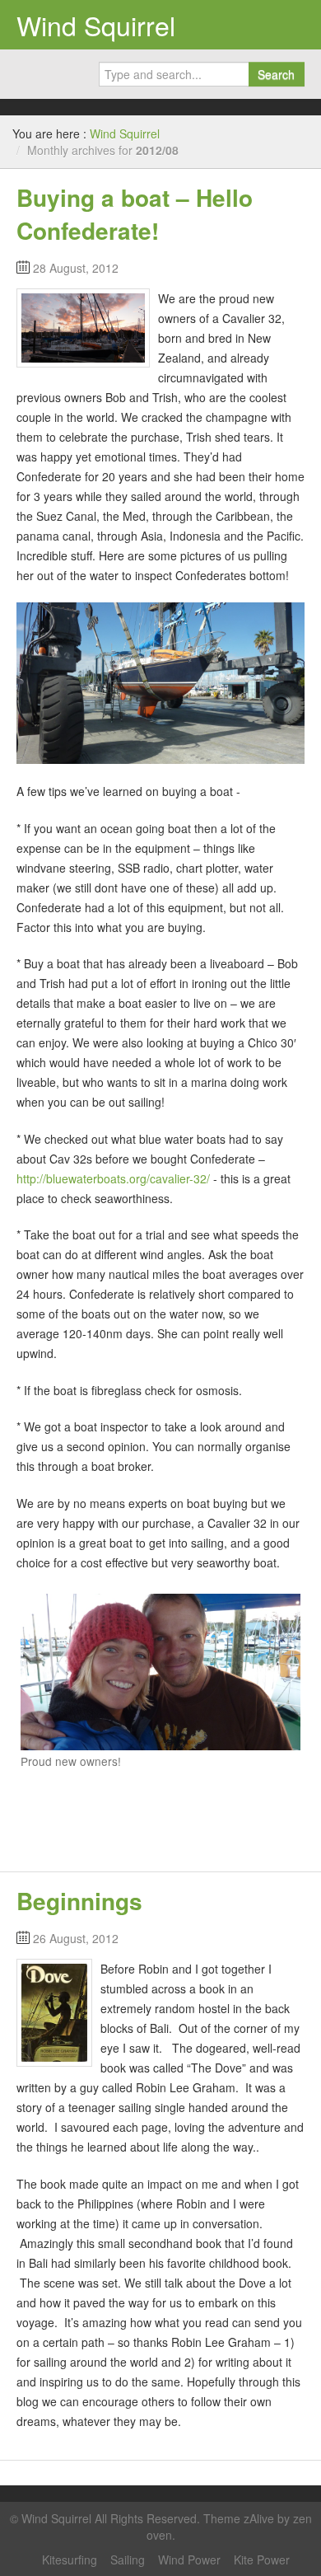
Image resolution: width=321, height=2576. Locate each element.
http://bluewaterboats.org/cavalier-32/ (115, 1178)
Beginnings (79, 1901)
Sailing (128, 2560)
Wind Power (189, 2560)
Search (276, 74)
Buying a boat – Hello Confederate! (135, 214)
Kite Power (262, 2560)
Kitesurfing (70, 2560)
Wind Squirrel (96, 25)
